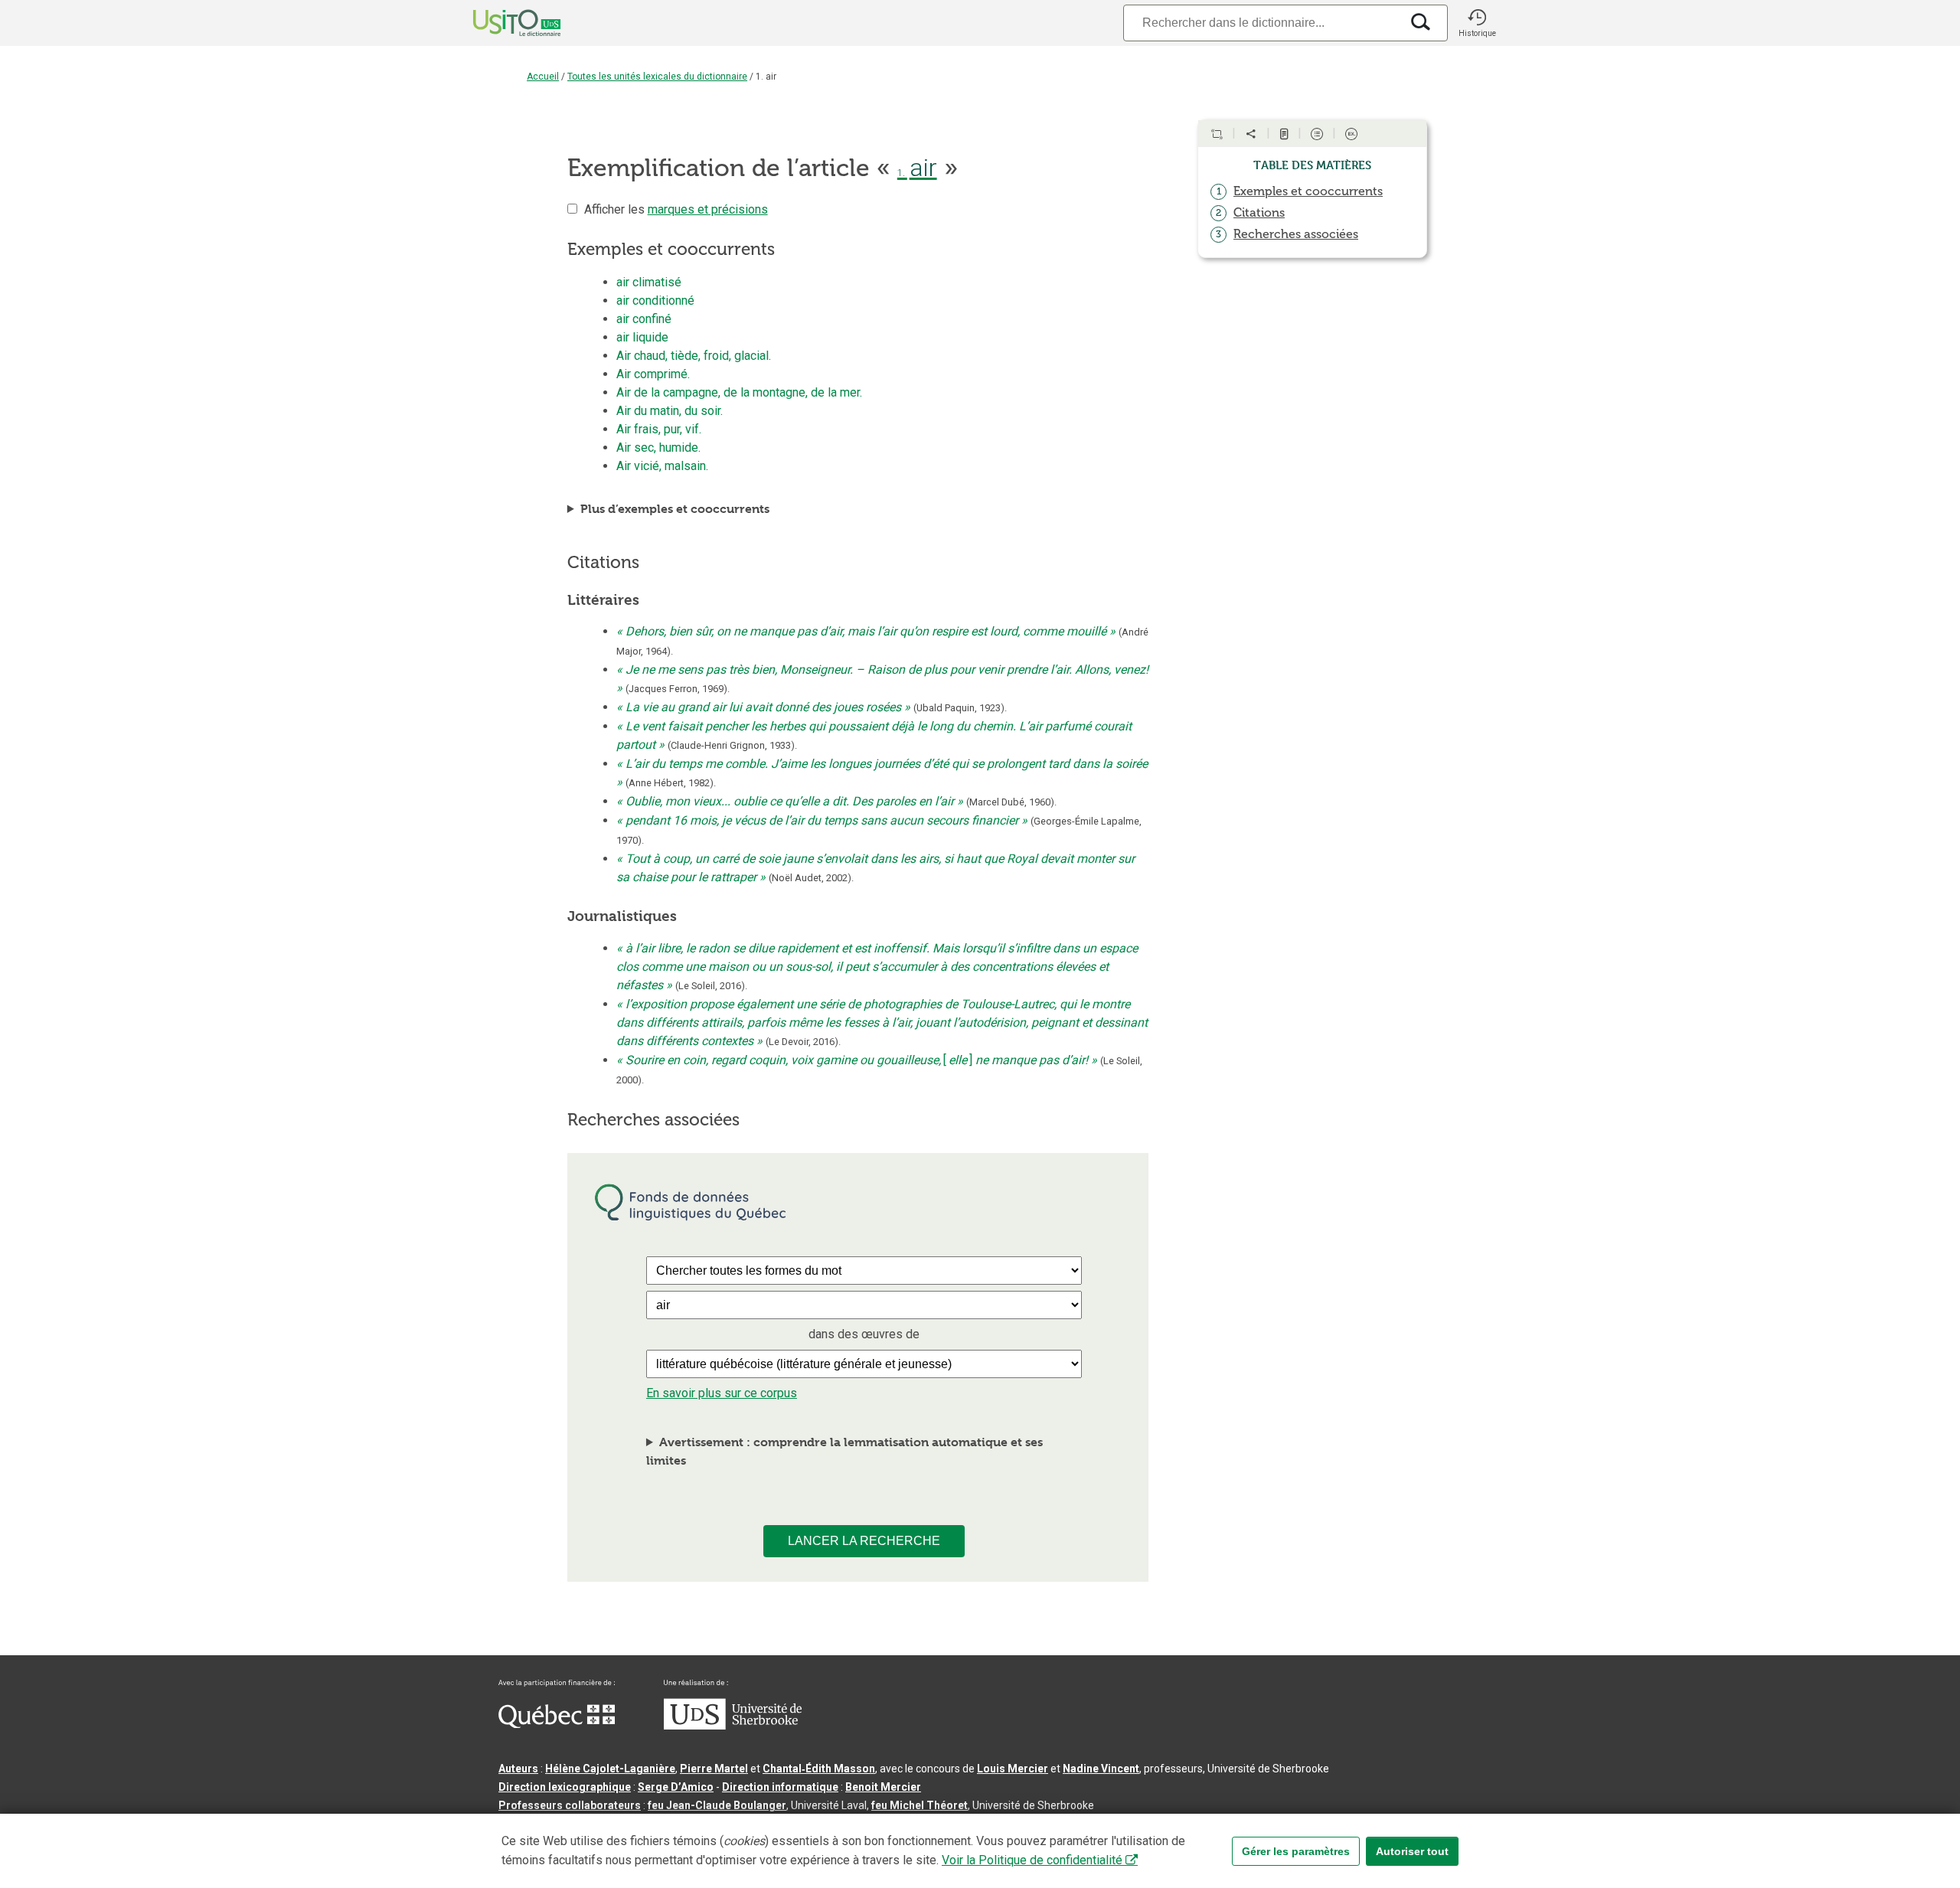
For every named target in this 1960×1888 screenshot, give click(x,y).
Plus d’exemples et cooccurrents (675, 509)
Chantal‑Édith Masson (819, 1769)
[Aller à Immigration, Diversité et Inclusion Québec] (557, 1724)
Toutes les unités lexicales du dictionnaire (657, 77)
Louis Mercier (1013, 1769)
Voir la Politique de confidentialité (1032, 1860)
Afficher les (676, 209)
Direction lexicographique (565, 1787)
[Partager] (1251, 134)
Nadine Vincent (1101, 1769)
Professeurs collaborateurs (570, 1805)
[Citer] (1217, 134)
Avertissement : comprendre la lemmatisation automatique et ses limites (844, 1451)
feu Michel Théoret (920, 1805)
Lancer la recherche (864, 1541)
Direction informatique (780, 1787)
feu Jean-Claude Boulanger (717, 1805)
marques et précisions (708, 209)
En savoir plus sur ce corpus (722, 1393)
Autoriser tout (1412, 1851)
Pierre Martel (714, 1769)
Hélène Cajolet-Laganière (610, 1769)
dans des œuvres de (864, 1334)
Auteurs (518, 1769)
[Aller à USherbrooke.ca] (733, 1726)
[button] (1477, 23)
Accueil (543, 77)
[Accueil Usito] (500, 23)
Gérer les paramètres (1296, 1851)
